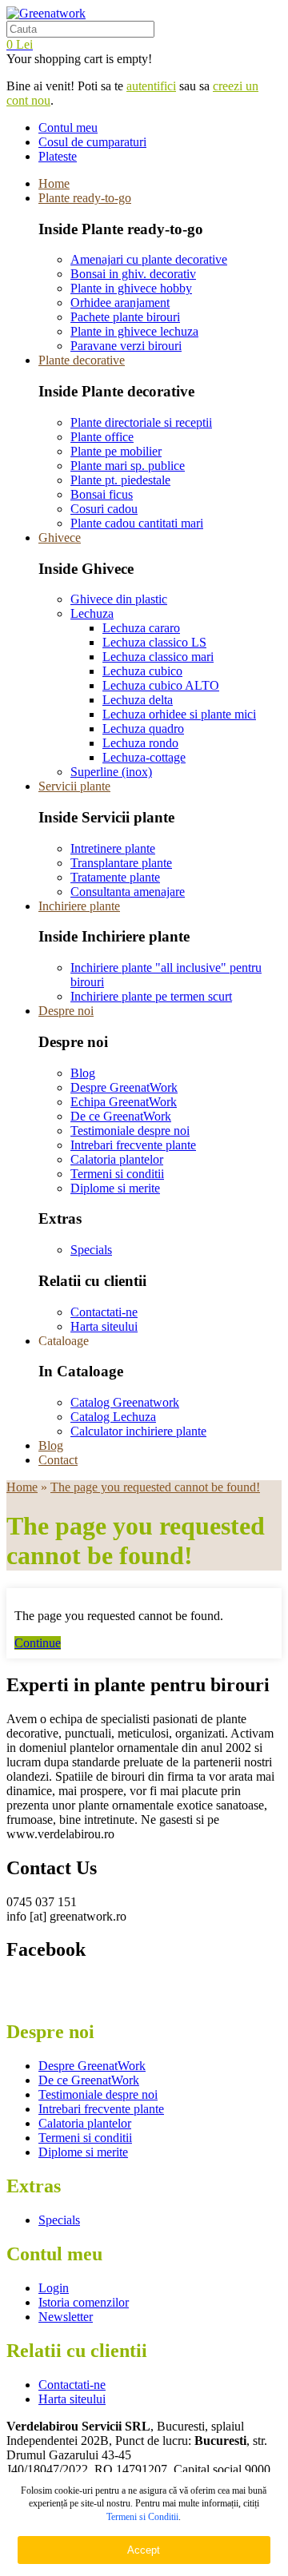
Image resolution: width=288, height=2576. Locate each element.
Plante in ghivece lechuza (134, 331)
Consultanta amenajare (128, 892)
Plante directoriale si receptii (141, 422)
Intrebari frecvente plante (133, 1145)
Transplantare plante (121, 863)
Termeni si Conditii (142, 2517)
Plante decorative (82, 360)
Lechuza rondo (140, 743)
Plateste (58, 156)
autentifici (151, 86)
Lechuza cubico (142, 671)
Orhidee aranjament (120, 303)
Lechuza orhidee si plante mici (179, 714)
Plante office (102, 437)
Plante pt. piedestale (120, 480)
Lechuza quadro (143, 729)
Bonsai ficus (102, 494)
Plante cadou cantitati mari (137, 523)
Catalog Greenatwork (125, 1402)
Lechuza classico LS (154, 642)
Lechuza (92, 613)
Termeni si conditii (117, 1174)
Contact (58, 1460)
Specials (91, 1250)
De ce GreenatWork (121, 1116)
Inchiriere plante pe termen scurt (151, 996)
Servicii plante (74, 786)
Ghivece (60, 537)
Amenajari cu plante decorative (149, 259)
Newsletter (66, 2317)
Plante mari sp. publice (128, 466)
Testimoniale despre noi (130, 1131)
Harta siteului (104, 1326)
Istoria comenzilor (84, 2302)
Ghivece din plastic (119, 599)
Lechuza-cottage (144, 757)
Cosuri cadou (104, 509)
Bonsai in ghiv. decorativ (133, 274)
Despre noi (66, 1011)
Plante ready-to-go (85, 198)
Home (54, 183)
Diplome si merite (115, 1188)
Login (54, 2288)
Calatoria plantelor (117, 1159)
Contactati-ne (104, 1312)
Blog (83, 1073)
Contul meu (68, 127)
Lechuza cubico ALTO (161, 685)
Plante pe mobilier (116, 451)
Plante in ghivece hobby (131, 288)
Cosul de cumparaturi (92, 142)
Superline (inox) (111, 772)
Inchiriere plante (79, 906)
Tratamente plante (115, 877)
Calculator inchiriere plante (138, 1431)
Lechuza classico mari (158, 657)
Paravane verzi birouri (126, 346)
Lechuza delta (138, 700)
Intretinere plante (113, 848)
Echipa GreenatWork (124, 1102)
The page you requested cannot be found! (155, 1487)
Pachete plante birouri (125, 317)
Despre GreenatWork (124, 1087)
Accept (144, 2550)
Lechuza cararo (141, 628)
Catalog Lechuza (113, 1417)
